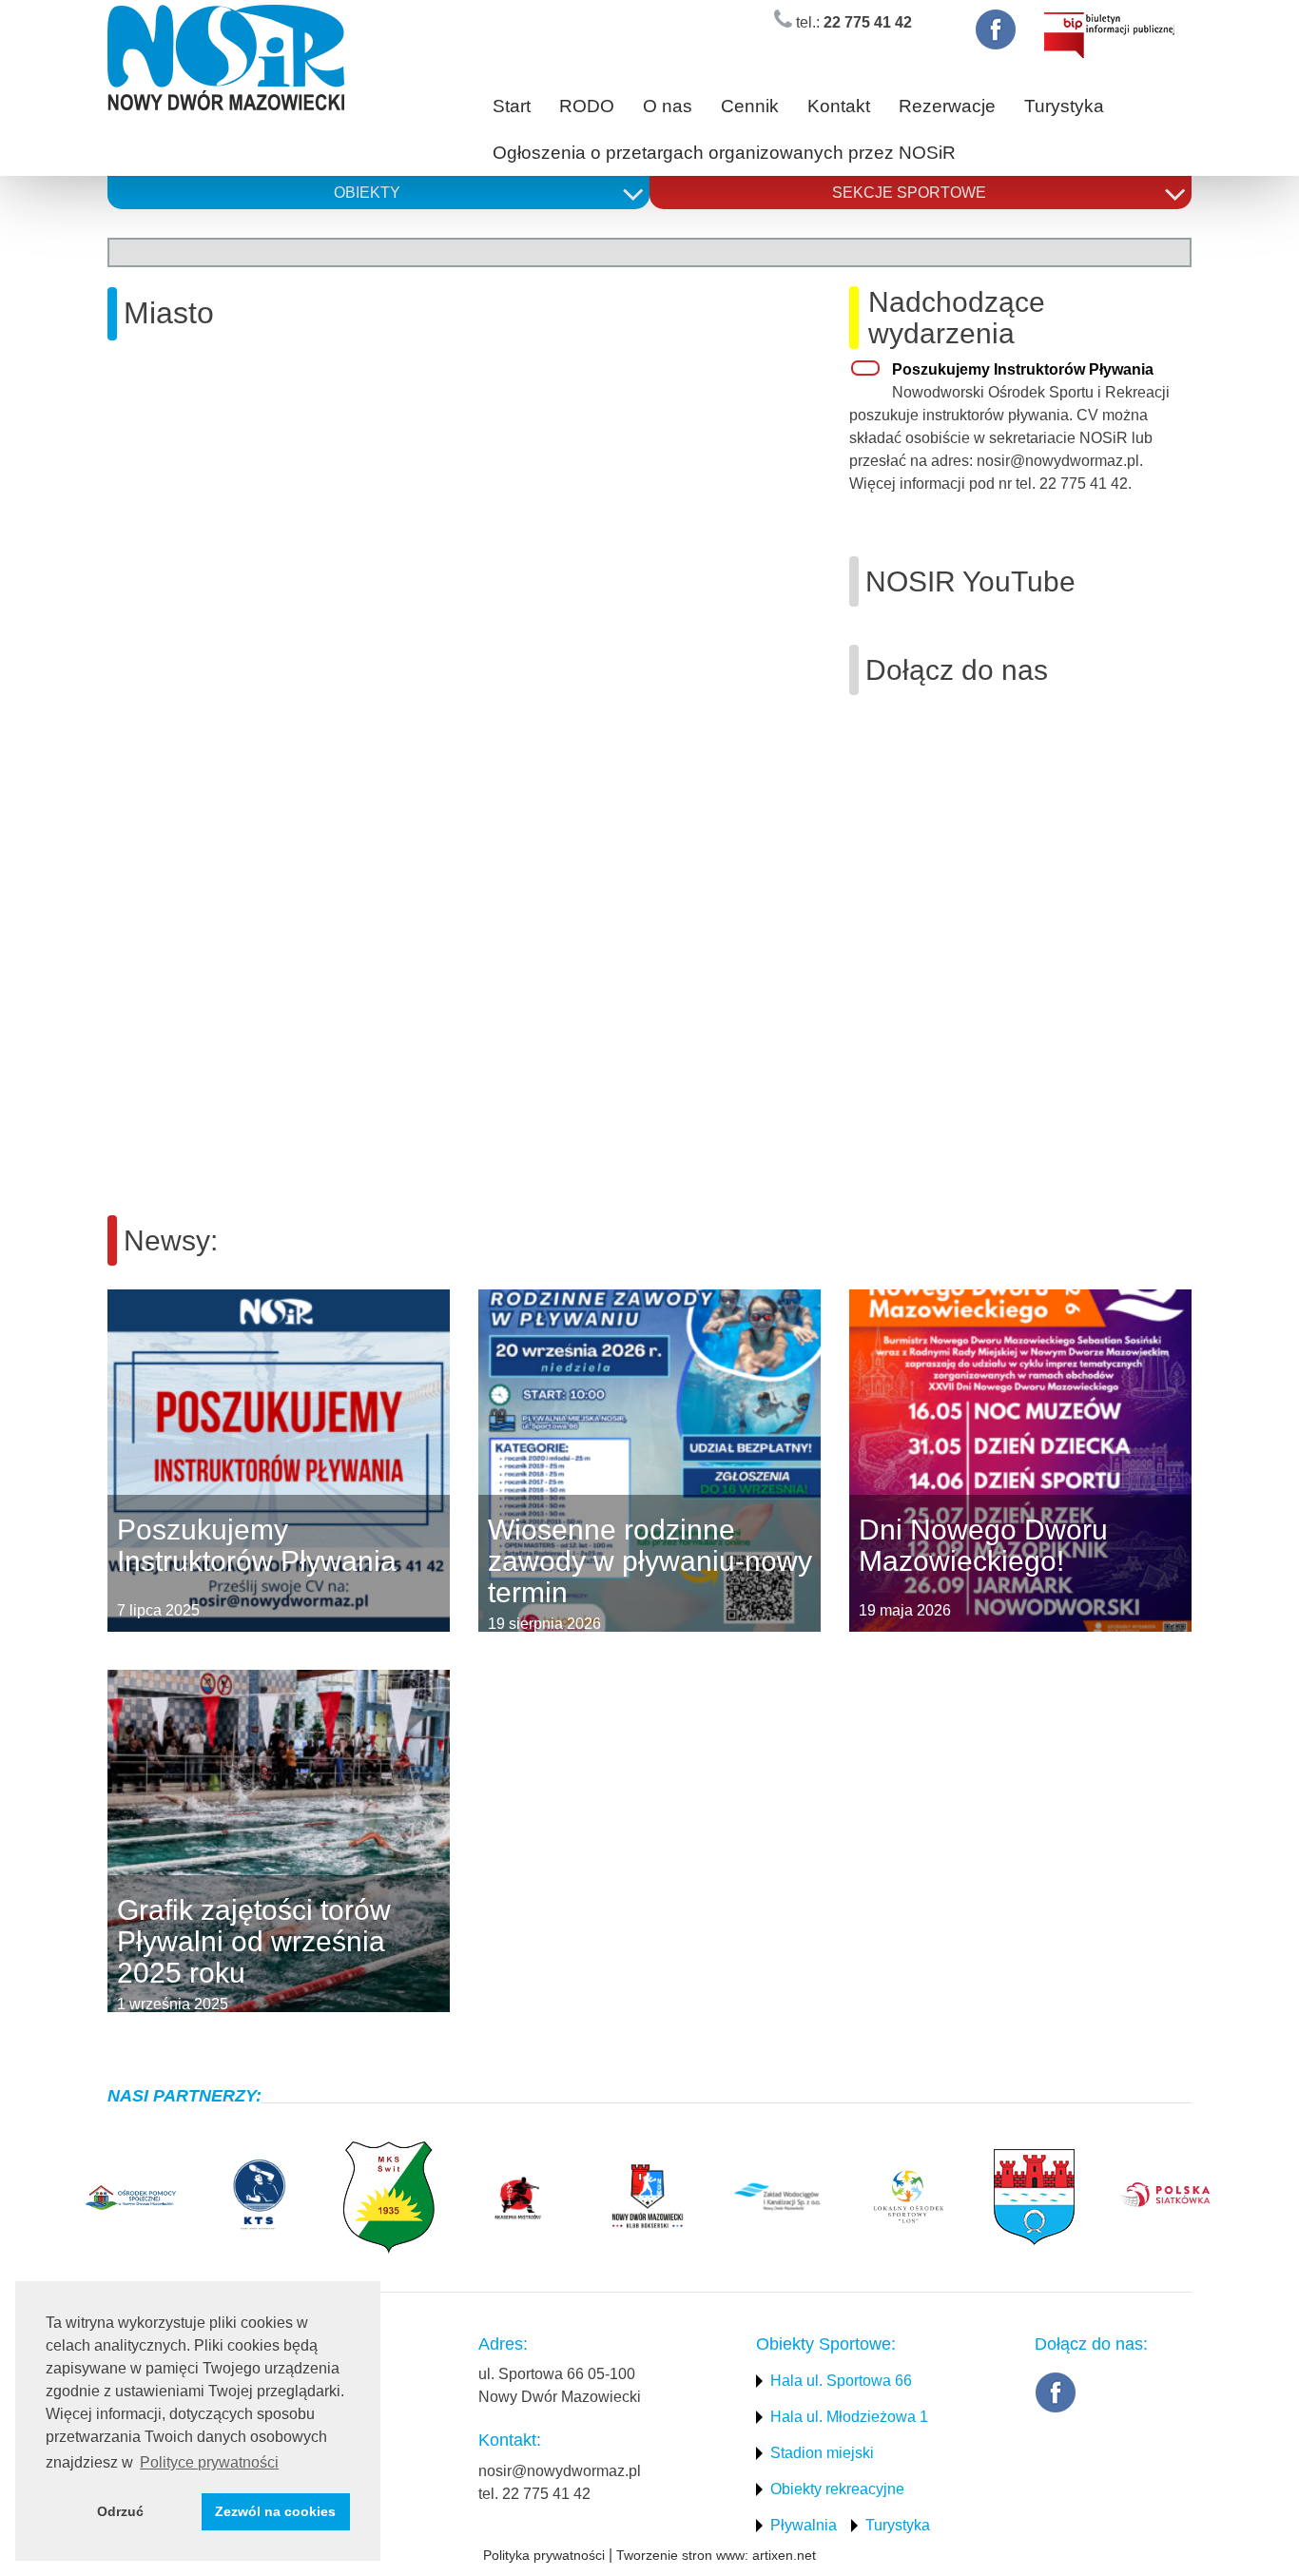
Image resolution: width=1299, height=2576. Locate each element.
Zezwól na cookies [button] (275, 2511)
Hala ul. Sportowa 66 (841, 2381)
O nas (668, 106)
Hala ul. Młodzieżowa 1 (849, 2417)
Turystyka (1064, 106)
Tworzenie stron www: (682, 2555)
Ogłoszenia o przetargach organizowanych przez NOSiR (724, 153)
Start (512, 106)
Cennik (750, 106)
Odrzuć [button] (120, 2511)
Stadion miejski (822, 2453)
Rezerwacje (947, 106)
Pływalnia (804, 2525)
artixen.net (784, 2555)
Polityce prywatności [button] (209, 2462)
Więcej (108, 1461)
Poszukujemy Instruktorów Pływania (1023, 369)
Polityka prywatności (544, 2555)
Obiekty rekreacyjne (837, 2489)
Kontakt (839, 106)
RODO (587, 106)
